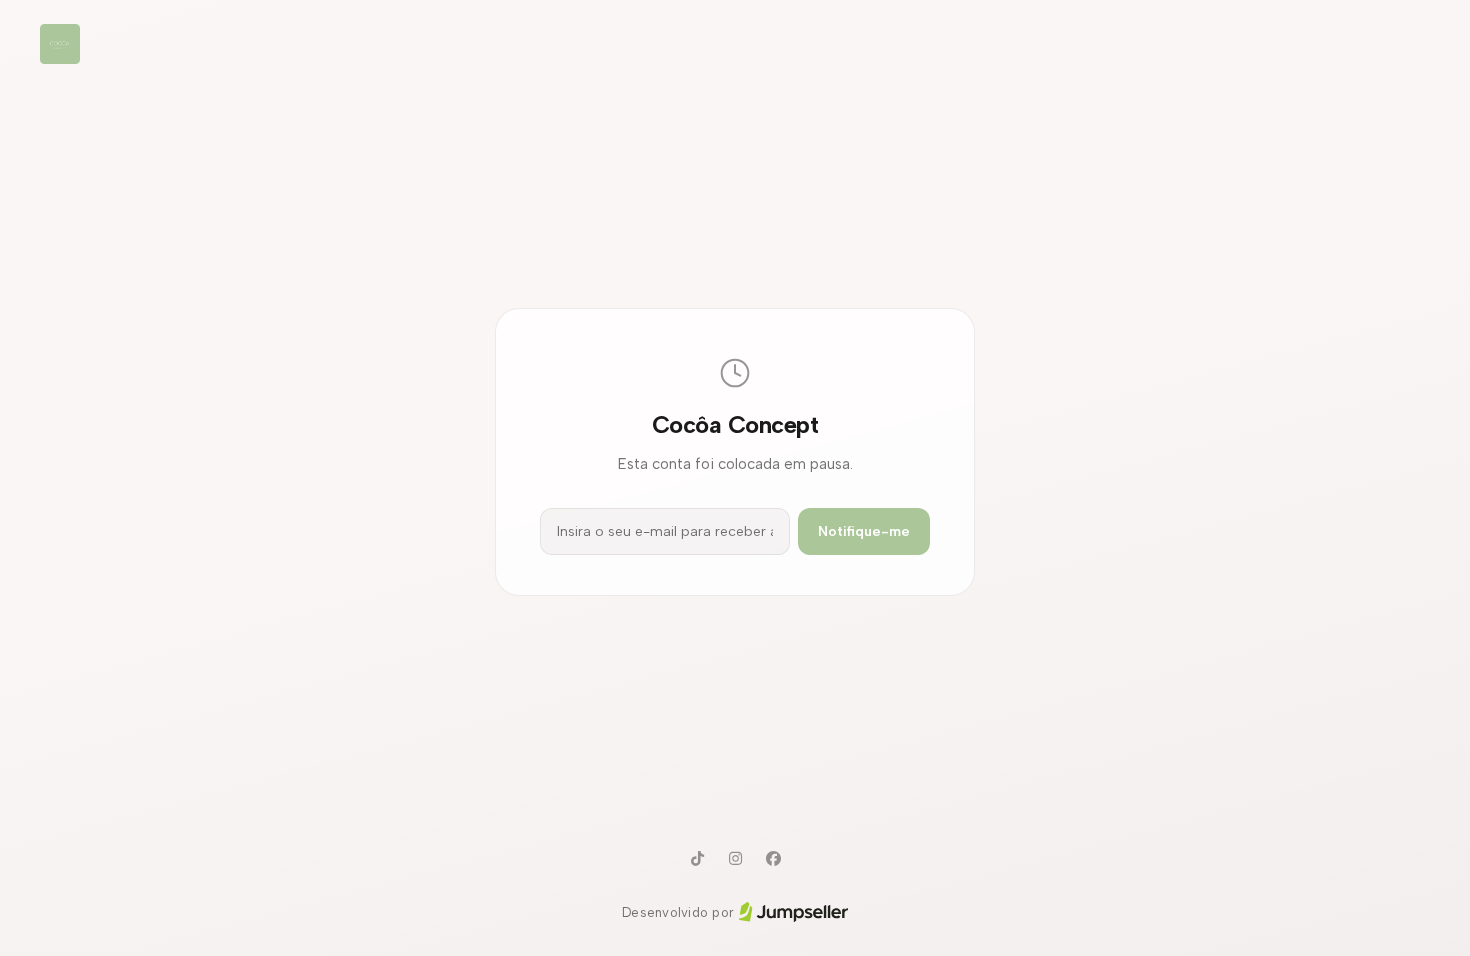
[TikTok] (697, 859)
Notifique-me (864, 531)
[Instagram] (735, 859)
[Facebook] (773, 859)
